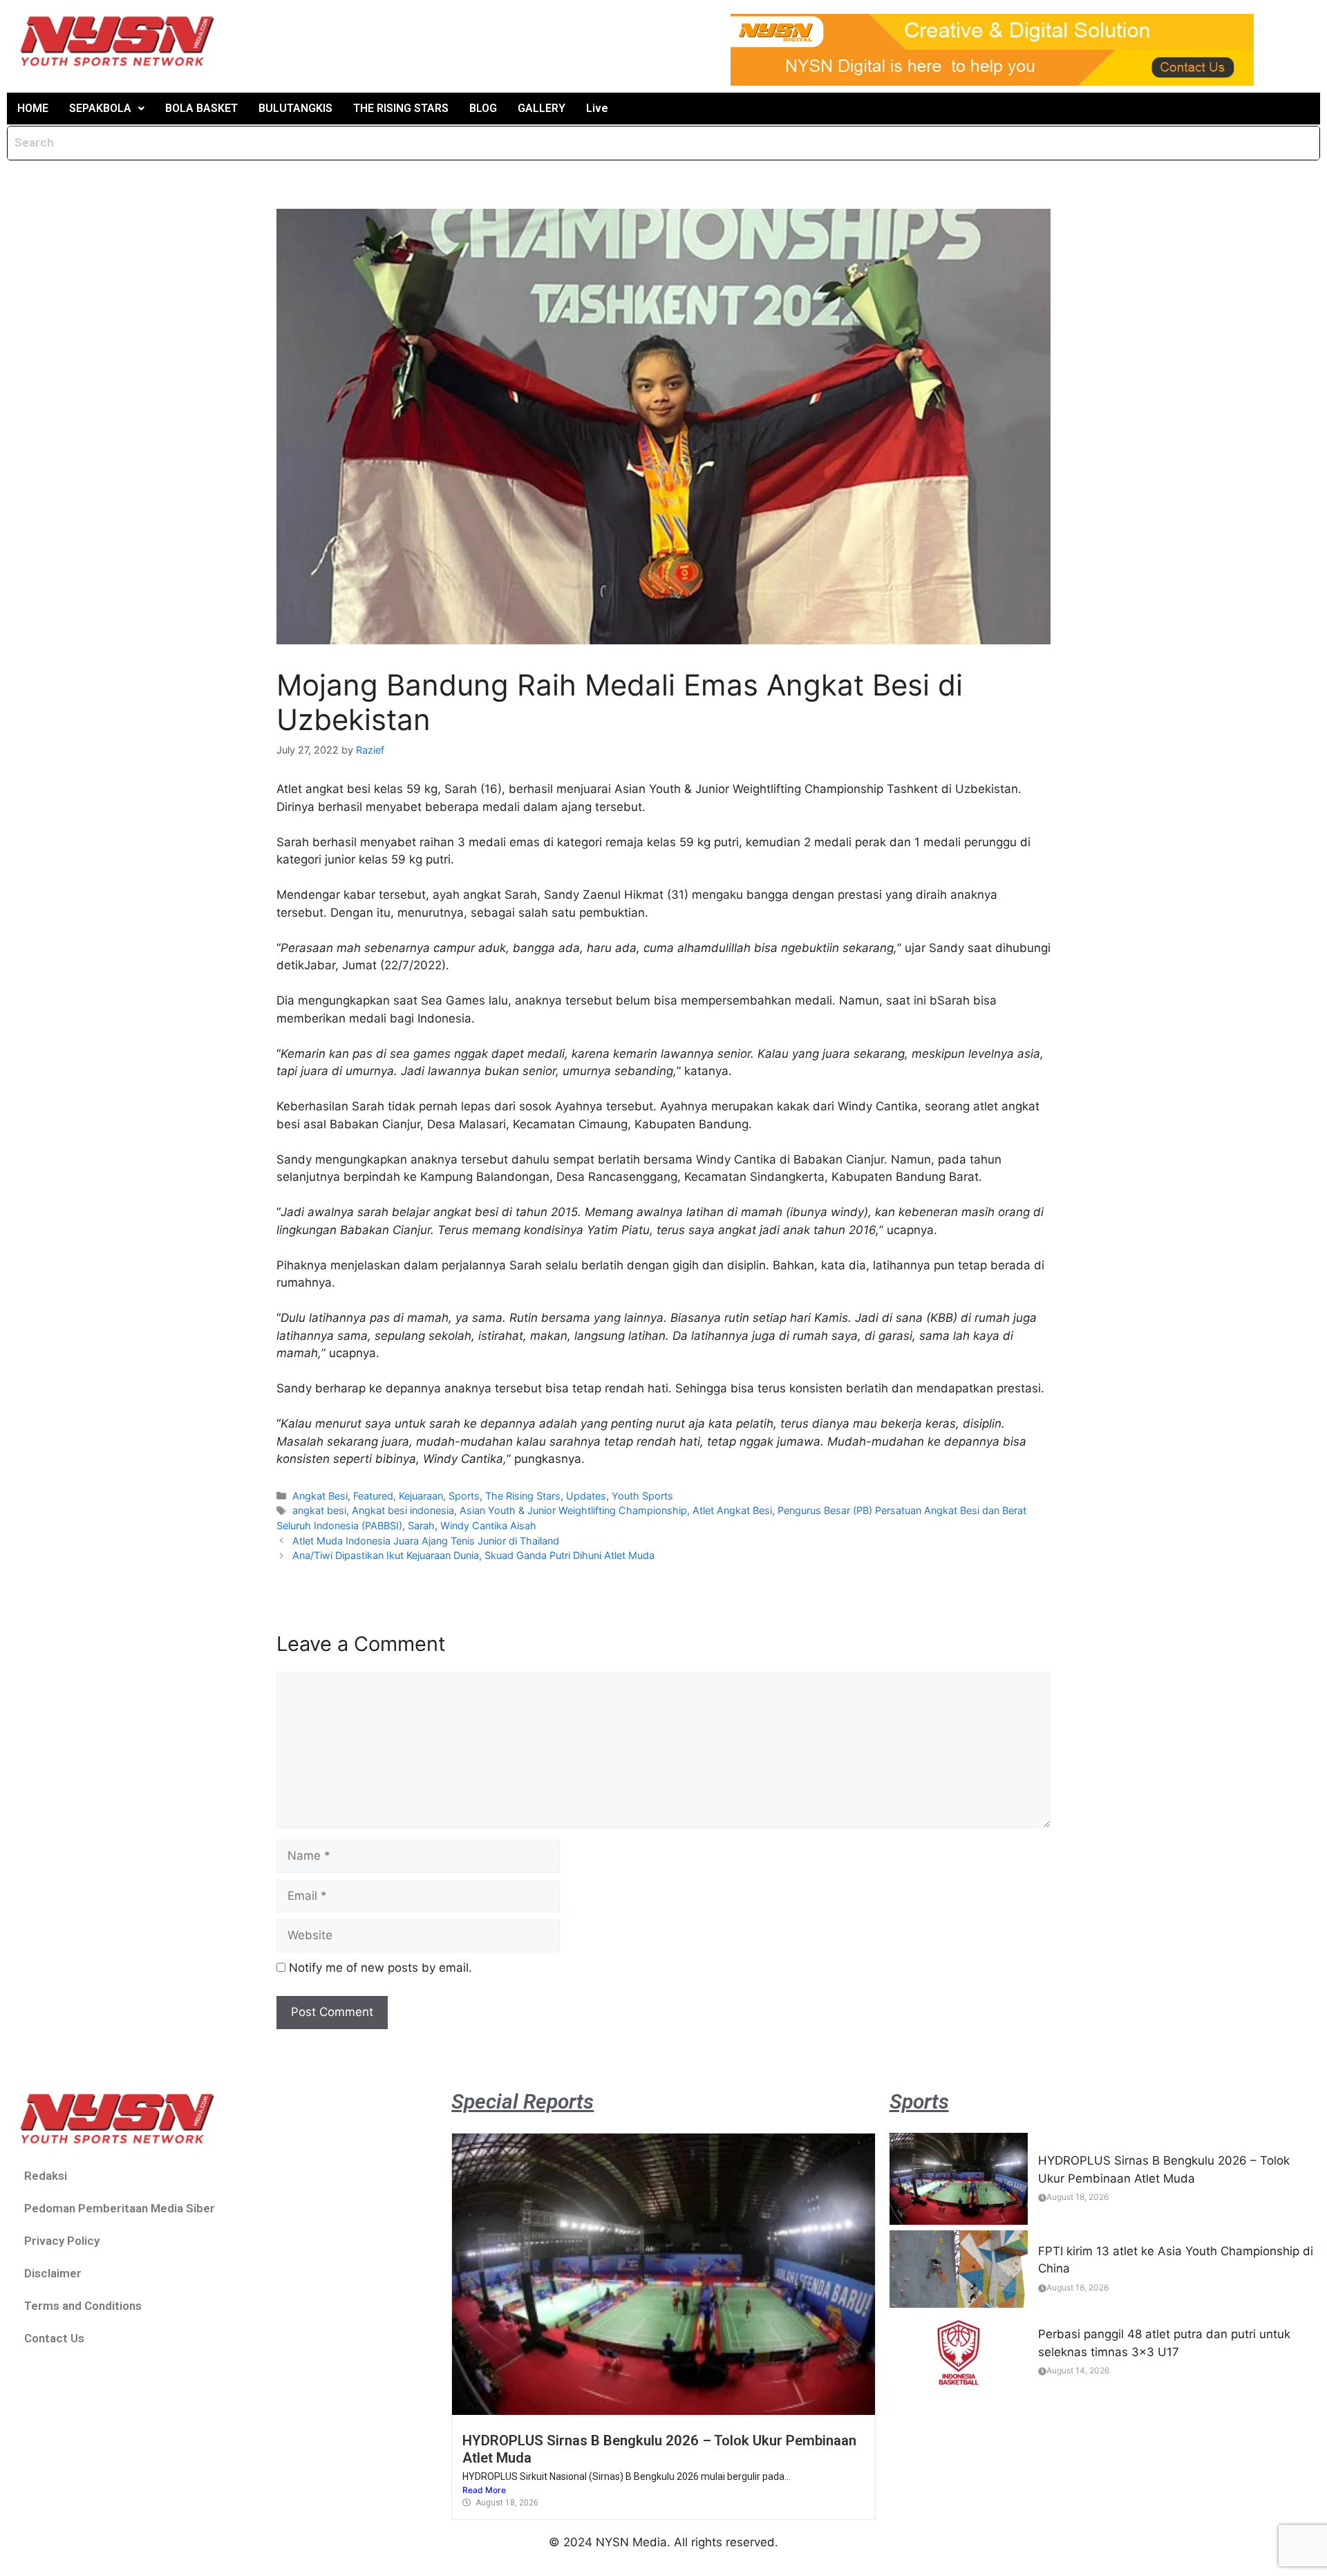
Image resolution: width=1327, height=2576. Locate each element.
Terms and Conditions (83, 2306)
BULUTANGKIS (295, 108)
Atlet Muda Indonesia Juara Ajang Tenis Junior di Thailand (426, 1541)
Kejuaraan (421, 1496)
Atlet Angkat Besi (732, 1510)
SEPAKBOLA (100, 108)
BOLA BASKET (201, 108)
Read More (484, 2490)
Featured (373, 1496)
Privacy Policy (62, 2241)
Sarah (421, 1525)
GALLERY (542, 108)
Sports (464, 1496)
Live (597, 108)
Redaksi (46, 2176)
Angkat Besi (320, 1496)
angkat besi (319, 1510)
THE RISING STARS (401, 108)
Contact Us (54, 2338)
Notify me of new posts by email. (380, 1968)
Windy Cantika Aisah (488, 1525)
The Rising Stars (523, 1496)
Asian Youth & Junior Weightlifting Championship (573, 1510)
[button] (107, 109)
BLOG (483, 108)
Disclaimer (53, 2273)
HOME (33, 108)
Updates (586, 1496)
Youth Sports (642, 1496)
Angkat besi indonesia (403, 1510)
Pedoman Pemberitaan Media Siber (120, 2208)
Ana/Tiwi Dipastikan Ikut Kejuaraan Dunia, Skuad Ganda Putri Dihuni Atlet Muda (473, 1555)
